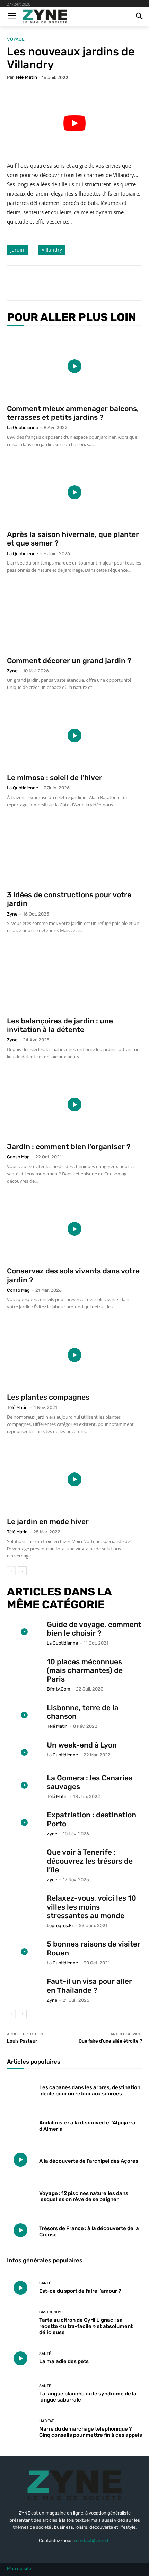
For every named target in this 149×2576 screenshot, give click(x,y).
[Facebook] (36, 283)
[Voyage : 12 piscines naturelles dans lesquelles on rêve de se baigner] (20, 2195)
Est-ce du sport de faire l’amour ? (80, 2291)
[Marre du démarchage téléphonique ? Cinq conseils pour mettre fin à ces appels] (20, 2429)
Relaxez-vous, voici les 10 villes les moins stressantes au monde (91, 1907)
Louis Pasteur (22, 2041)
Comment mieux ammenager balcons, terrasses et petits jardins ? (73, 413)
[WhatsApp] (84, 283)
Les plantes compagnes (48, 1397)
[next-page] (22, 1571)
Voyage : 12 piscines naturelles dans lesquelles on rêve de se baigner (84, 2196)
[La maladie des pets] (20, 2358)
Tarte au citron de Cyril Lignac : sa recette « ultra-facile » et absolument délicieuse (86, 2326)
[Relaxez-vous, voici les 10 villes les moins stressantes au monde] (24, 1906)
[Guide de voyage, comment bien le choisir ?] (24, 1632)
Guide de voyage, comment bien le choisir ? (94, 1629)
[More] (100, 283)
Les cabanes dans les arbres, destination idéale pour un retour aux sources (90, 2091)
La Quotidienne (23, 428)
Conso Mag (18, 1157)
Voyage (16, 39)
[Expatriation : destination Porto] (24, 1822)
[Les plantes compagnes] (74, 1355)
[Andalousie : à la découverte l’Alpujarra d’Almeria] (20, 2124)
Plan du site (19, 2569)
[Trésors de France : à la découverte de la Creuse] (20, 2230)
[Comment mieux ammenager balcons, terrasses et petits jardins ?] (74, 366)
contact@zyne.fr (93, 2541)
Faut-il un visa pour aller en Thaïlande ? (89, 1986)
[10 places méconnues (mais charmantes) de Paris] (24, 1669)
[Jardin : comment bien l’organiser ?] (74, 1105)
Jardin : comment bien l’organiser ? (69, 1147)
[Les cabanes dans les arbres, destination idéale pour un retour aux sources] (20, 2089)
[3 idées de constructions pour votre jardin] (74, 853)
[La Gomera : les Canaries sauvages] (24, 1785)
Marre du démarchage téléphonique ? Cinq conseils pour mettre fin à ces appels (91, 2432)
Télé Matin (26, 77)
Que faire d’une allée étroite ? (110, 2041)
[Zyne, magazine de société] (45, 17)
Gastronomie (52, 2312)
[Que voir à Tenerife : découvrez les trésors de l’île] (24, 1860)
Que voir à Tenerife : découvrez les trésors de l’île (90, 1861)
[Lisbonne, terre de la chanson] (24, 1715)
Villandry (52, 250)
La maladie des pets (64, 2361)
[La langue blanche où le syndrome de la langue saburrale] (20, 2394)
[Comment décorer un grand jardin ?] (74, 618)
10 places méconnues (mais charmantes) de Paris (85, 1670)
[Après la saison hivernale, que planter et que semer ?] (74, 493)
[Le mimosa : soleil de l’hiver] (74, 735)
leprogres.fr (60, 1926)
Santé (45, 2283)
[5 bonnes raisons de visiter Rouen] (24, 1952)
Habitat (46, 2421)
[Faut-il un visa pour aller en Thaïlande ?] (24, 1989)
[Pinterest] (68, 283)
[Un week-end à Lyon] (24, 1753)
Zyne (12, 671)
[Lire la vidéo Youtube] (74, 123)
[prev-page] (11, 1571)
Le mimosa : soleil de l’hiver (55, 778)
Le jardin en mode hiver (48, 1521)
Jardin (17, 250)
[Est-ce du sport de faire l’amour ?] (20, 2288)
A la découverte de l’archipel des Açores (89, 2161)
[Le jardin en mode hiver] (74, 1480)
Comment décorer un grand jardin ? (69, 660)
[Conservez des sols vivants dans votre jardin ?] (74, 1229)
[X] (52, 283)
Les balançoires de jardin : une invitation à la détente (60, 1025)
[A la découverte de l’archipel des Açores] (20, 2160)
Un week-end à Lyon (82, 1745)
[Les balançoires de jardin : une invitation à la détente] (74, 979)
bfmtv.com (59, 1689)
